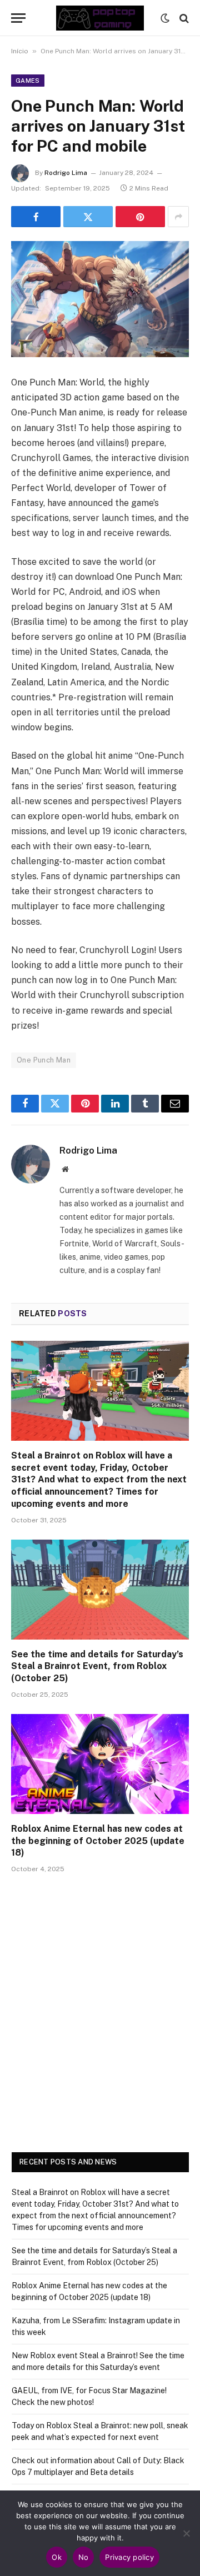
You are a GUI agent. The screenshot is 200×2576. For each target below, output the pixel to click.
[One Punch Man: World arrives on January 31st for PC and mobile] (100, 299)
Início (20, 51)
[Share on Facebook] (36, 217)
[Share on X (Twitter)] (88, 217)
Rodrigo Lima (66, 173)
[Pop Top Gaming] (100, 18)
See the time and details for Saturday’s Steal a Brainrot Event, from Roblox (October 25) (97, 1667)
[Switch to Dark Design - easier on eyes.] (165, 18)
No (84, 2557)
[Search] (183, 18)
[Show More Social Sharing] (178, 217)
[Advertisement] (100, 2027)
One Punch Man (44, 1060)
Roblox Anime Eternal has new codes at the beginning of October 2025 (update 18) (98, 1841)
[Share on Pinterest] (140, 217)
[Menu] (18, 18)
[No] (186, 2533)
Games (28, 81)
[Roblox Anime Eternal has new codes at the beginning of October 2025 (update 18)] (100, 1764)
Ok (57, 2557)
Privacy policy (129, 2557)
